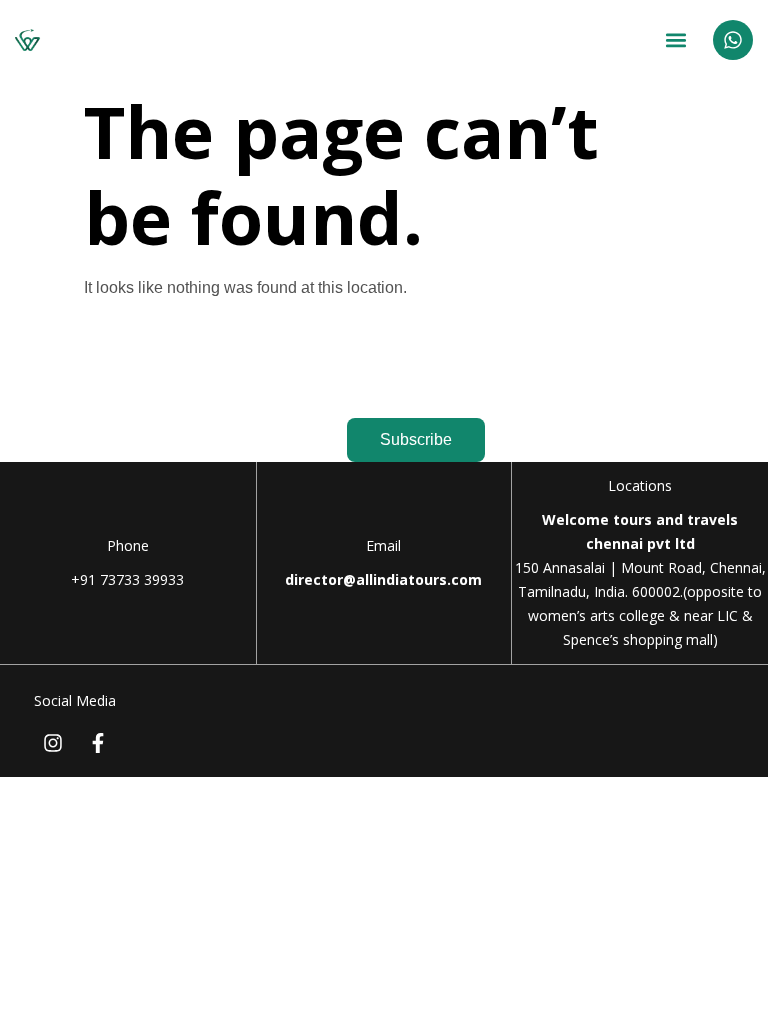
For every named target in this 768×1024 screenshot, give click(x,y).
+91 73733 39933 (127, 579)
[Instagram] (53, 743)
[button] (676, 40)
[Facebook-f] (98, 743)
